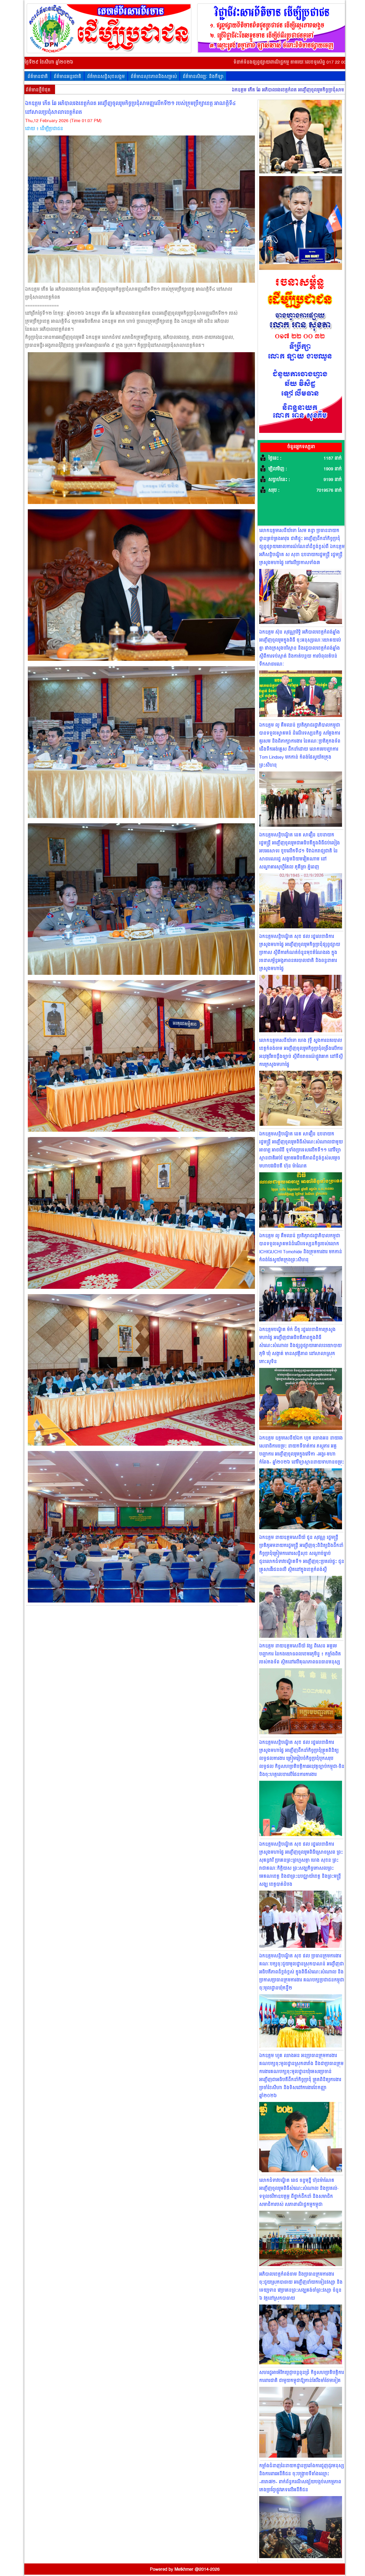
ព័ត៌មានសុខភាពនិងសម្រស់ (154, 77)
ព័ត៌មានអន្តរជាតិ (67, 77)
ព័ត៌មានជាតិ (38, 77)
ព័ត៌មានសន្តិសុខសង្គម (106, 77)
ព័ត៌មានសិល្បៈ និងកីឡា (203, 77)
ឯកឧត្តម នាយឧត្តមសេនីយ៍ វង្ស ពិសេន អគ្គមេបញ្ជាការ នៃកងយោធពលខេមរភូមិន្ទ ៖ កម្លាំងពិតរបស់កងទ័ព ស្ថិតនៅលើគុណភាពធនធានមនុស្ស (300, 1654)
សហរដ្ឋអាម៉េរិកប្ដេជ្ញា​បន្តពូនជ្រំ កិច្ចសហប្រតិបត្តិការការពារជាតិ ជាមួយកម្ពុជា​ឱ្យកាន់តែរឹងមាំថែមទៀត (302, 2377)
